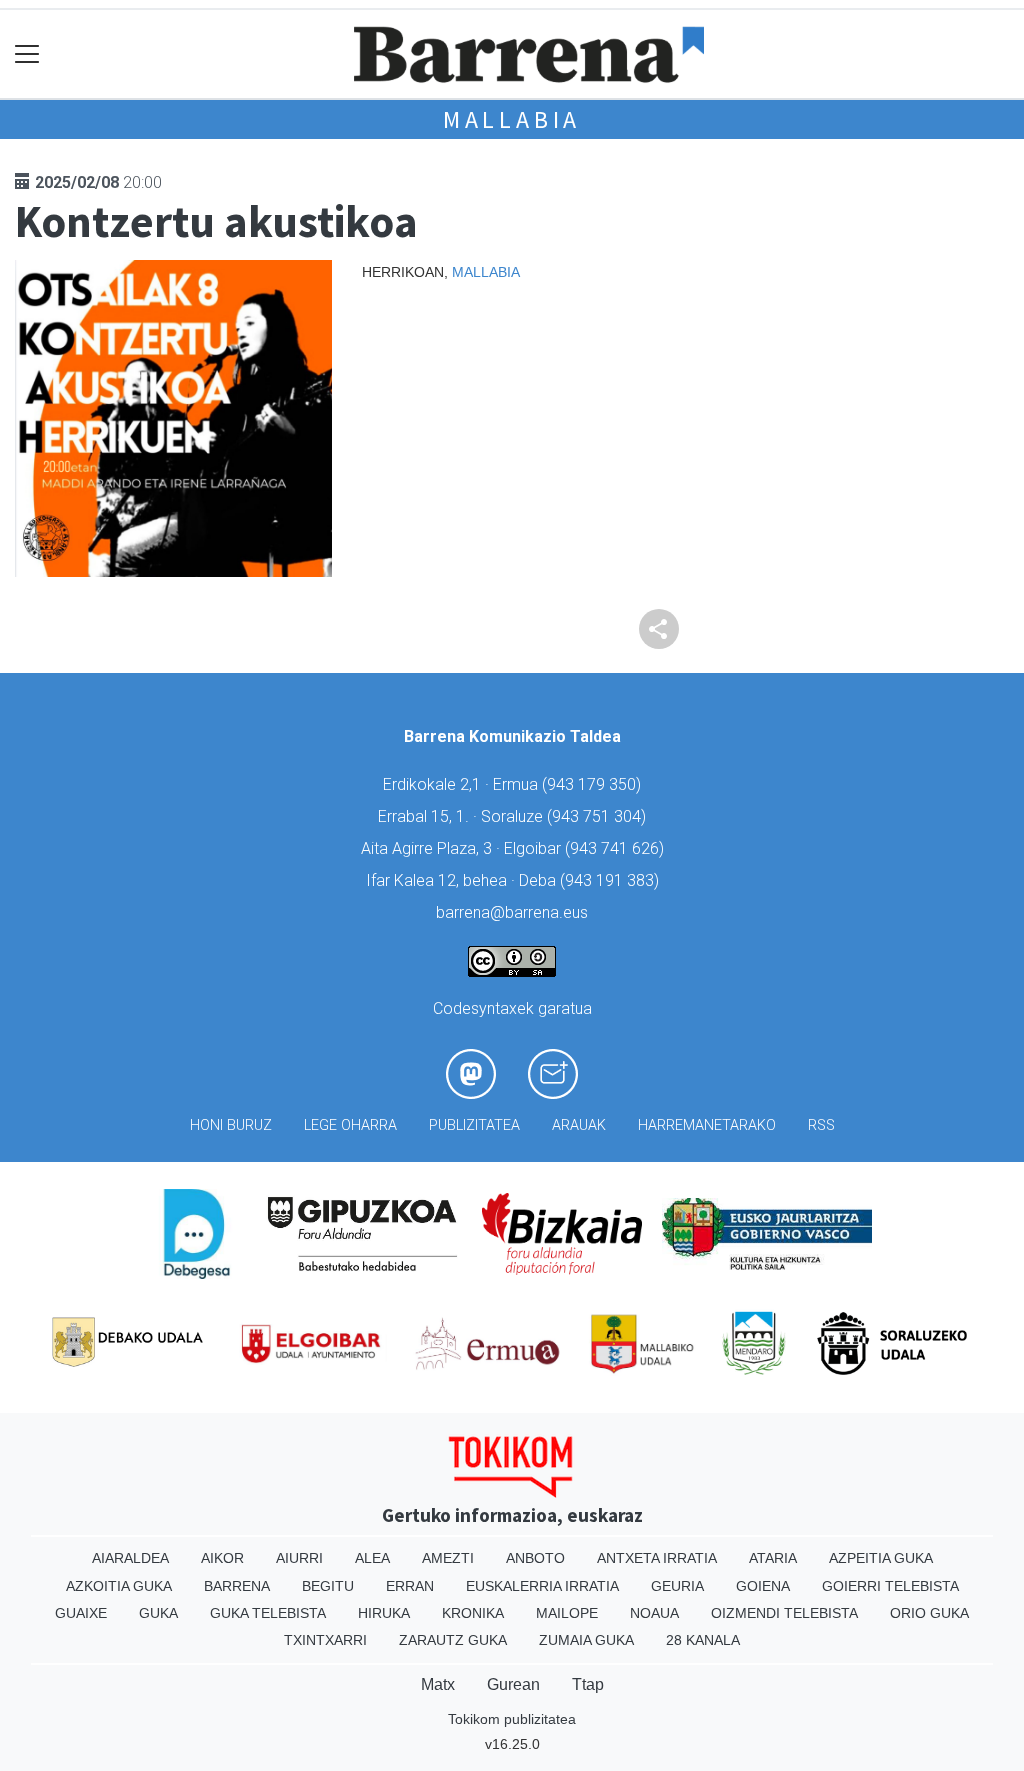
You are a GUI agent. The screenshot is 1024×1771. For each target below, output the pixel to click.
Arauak (579, 1125)
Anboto (535, 1558)
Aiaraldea (130, 1558)
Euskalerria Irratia (542, 1586)
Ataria (773, 1558)
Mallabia (512, 119)
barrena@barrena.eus (512, 912)
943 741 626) (617, 848)
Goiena (763, 1586)
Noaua (654, 1613)
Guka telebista (268, 1613)
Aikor (222, 1558)
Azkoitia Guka (119, 1586)
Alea (372, 1558)
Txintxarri (325, 1640)
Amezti (448, 1558)
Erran (410, 1586)
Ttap (588, 1684)
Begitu (328, 1586)
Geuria (677, 1586)
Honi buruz (231, 1125)
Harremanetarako (707, 1125)
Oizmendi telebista (784, 1613)
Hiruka (384, 1613)
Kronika (473, 1613)
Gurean (513, 1684)
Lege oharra (350, 1125)
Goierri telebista (890, 1586)
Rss (821, 1125)
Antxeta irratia (657, 1558)
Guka (158, 1613)
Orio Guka (929, 1613)
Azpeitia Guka (881, 1558)
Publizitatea (474, 1125)
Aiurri (299, 1558)
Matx (438, 1684)
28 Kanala (703, 1640)
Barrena (237, 1586)
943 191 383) (612, 880)
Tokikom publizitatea (512, 1719)
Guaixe (81, 1613)
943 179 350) (594, 784)
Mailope (567, 1613)
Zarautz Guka (453, 1640)
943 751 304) (599, 816)
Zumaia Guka (586, 1640)
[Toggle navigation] (27, 54)
